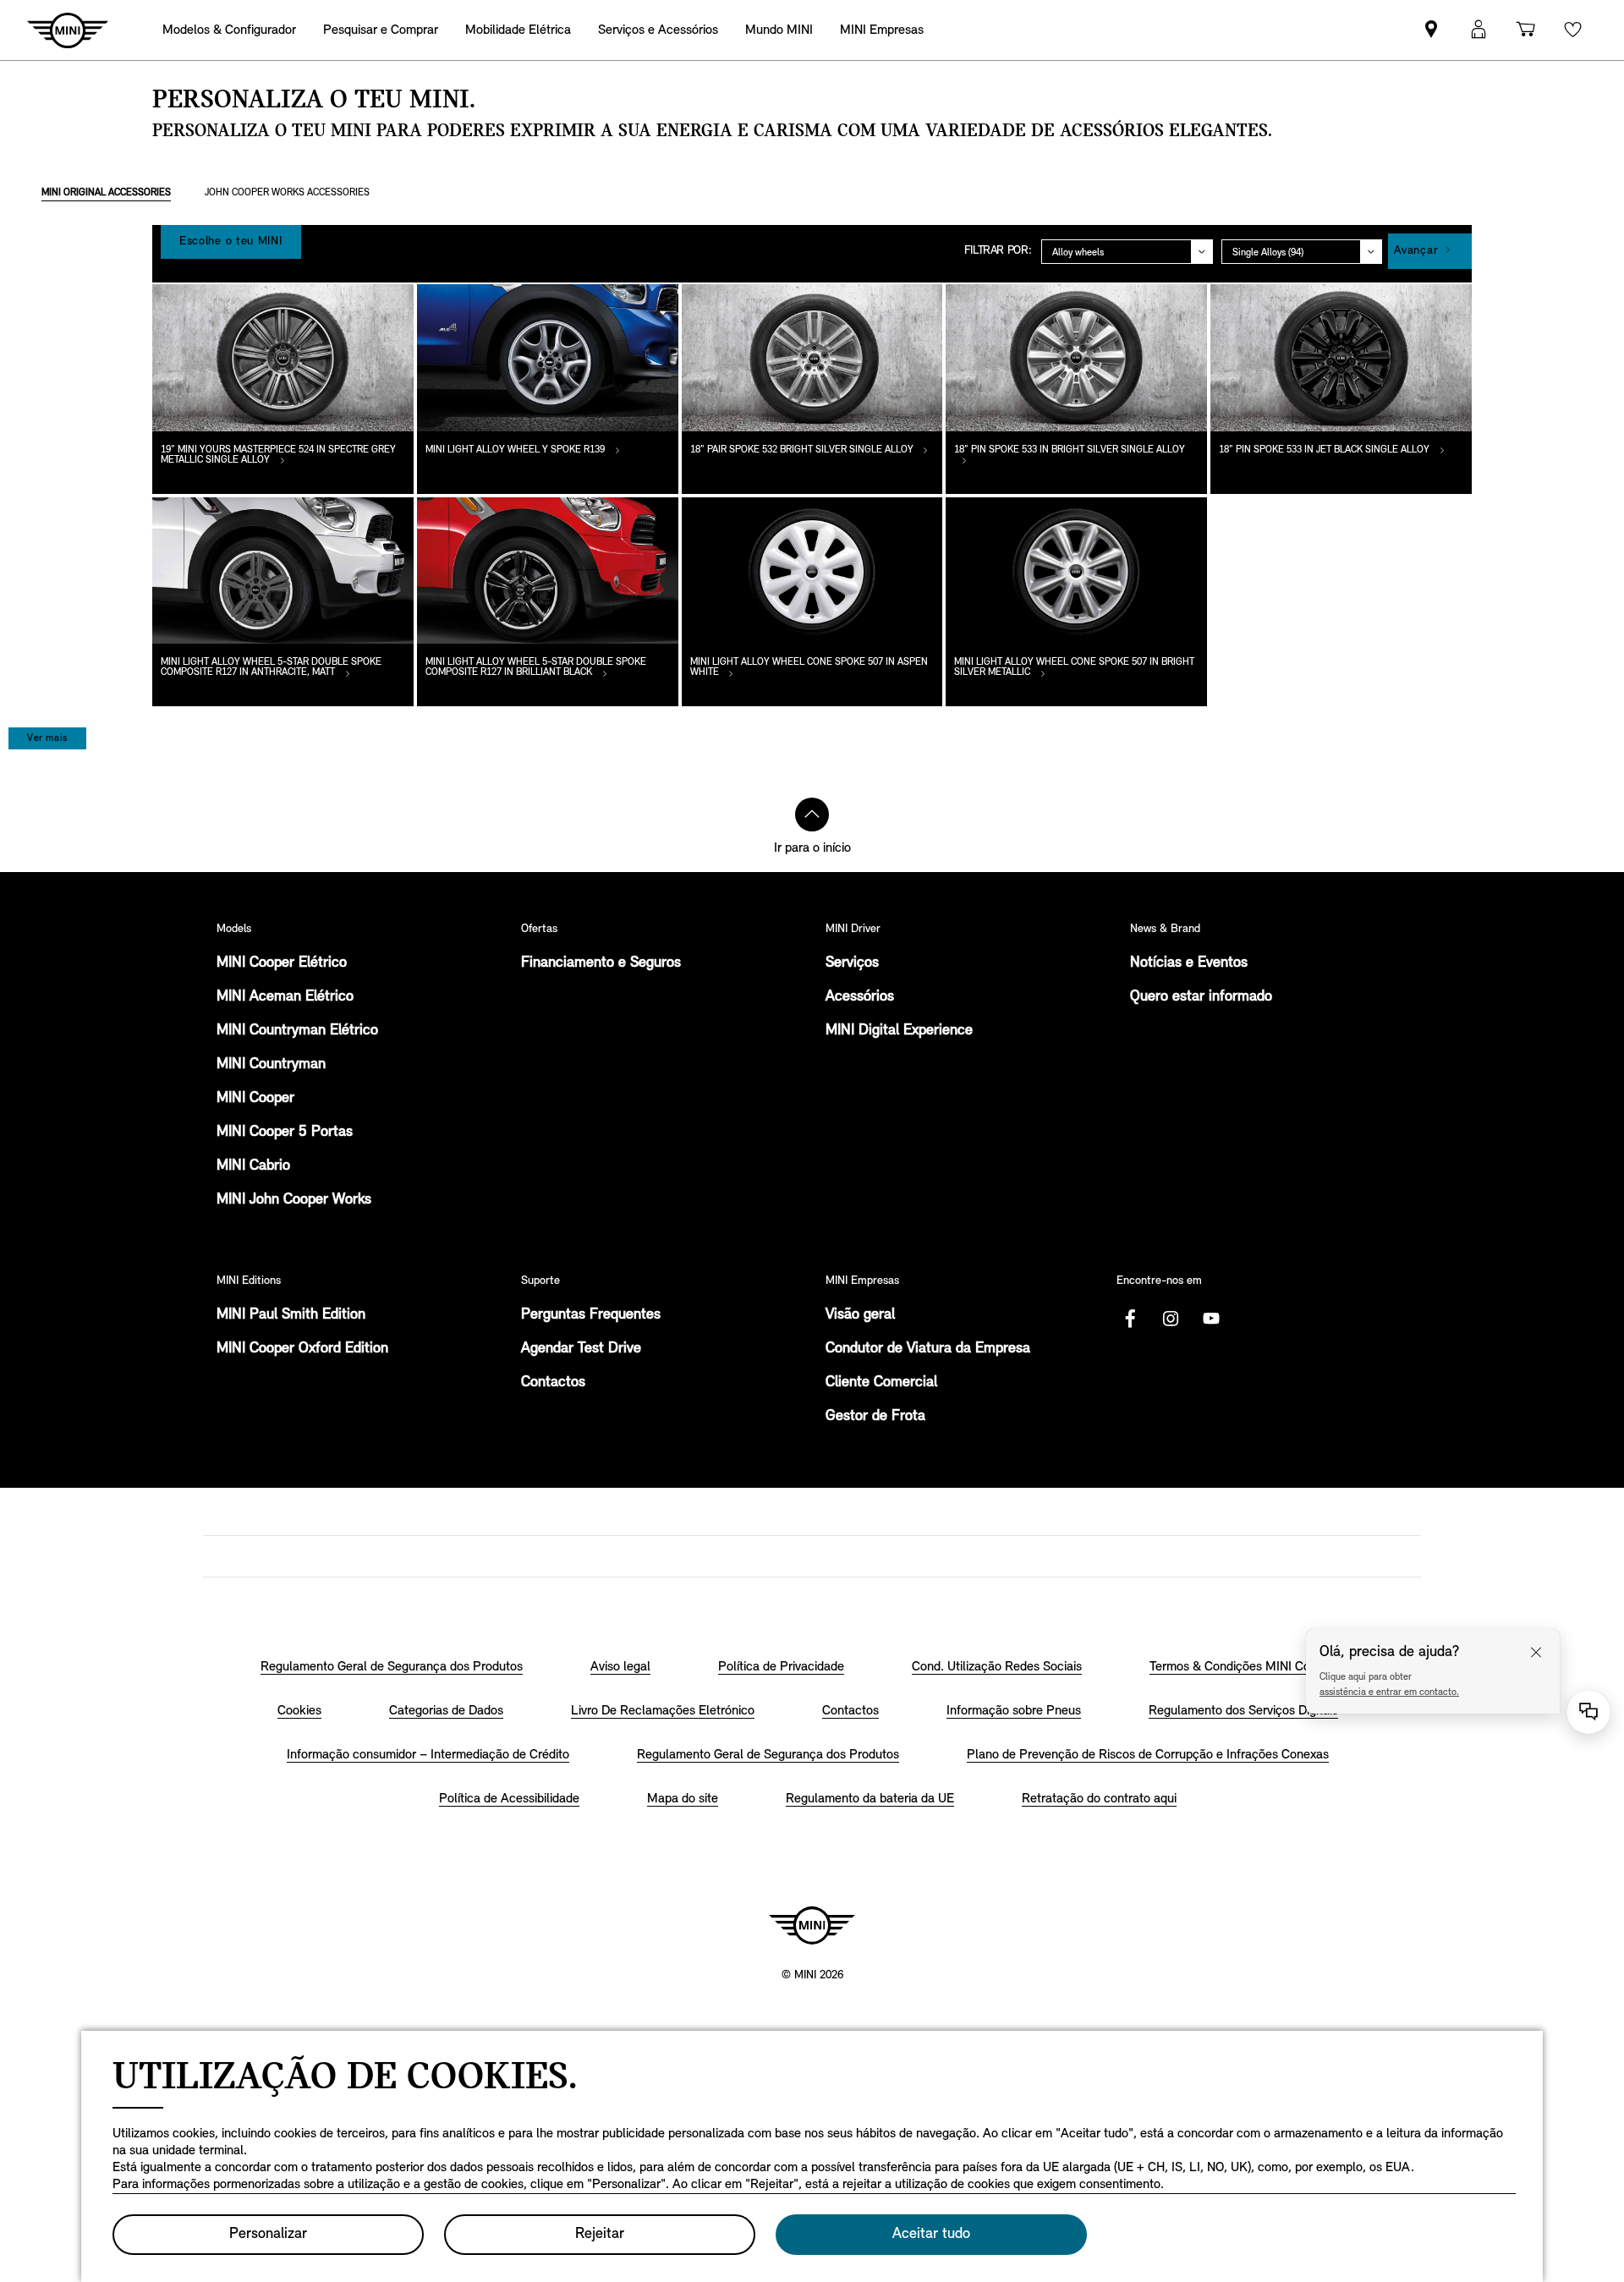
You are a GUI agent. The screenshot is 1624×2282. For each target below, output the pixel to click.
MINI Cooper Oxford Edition (302, 1349)
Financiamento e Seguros (601, 963)
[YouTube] (1211, 1319)
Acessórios (860, 997)
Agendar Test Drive (581, 1349)
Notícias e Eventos (1189, 963)
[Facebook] (1130, 1319)
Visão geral (860, 1315)
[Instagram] (1171, 1319)
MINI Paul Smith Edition (291, 1315)
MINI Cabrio (253, 1166)
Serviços (852, 963)
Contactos (553, 1383)
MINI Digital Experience (899, 1031)
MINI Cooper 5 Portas (285, 1133)
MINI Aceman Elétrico (285, 997)
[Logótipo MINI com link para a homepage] (812, 1925)
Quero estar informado (1201, 997)
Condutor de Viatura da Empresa (928, 1349)
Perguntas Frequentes (591, 1315)
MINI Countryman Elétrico (297, 1031)
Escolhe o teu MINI (231, 241)
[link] (1431, 30)
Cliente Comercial (881, 1383)
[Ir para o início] (812, 815)
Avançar (1416, 251)
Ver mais (47, 738)
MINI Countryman (271, 1065)
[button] (1479, 30)
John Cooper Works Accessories (287, 193)
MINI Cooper (255, 1099)
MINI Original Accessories (106, 193)
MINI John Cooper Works (294, 1200)
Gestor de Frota (875, 1417)
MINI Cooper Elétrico (282, 963)
